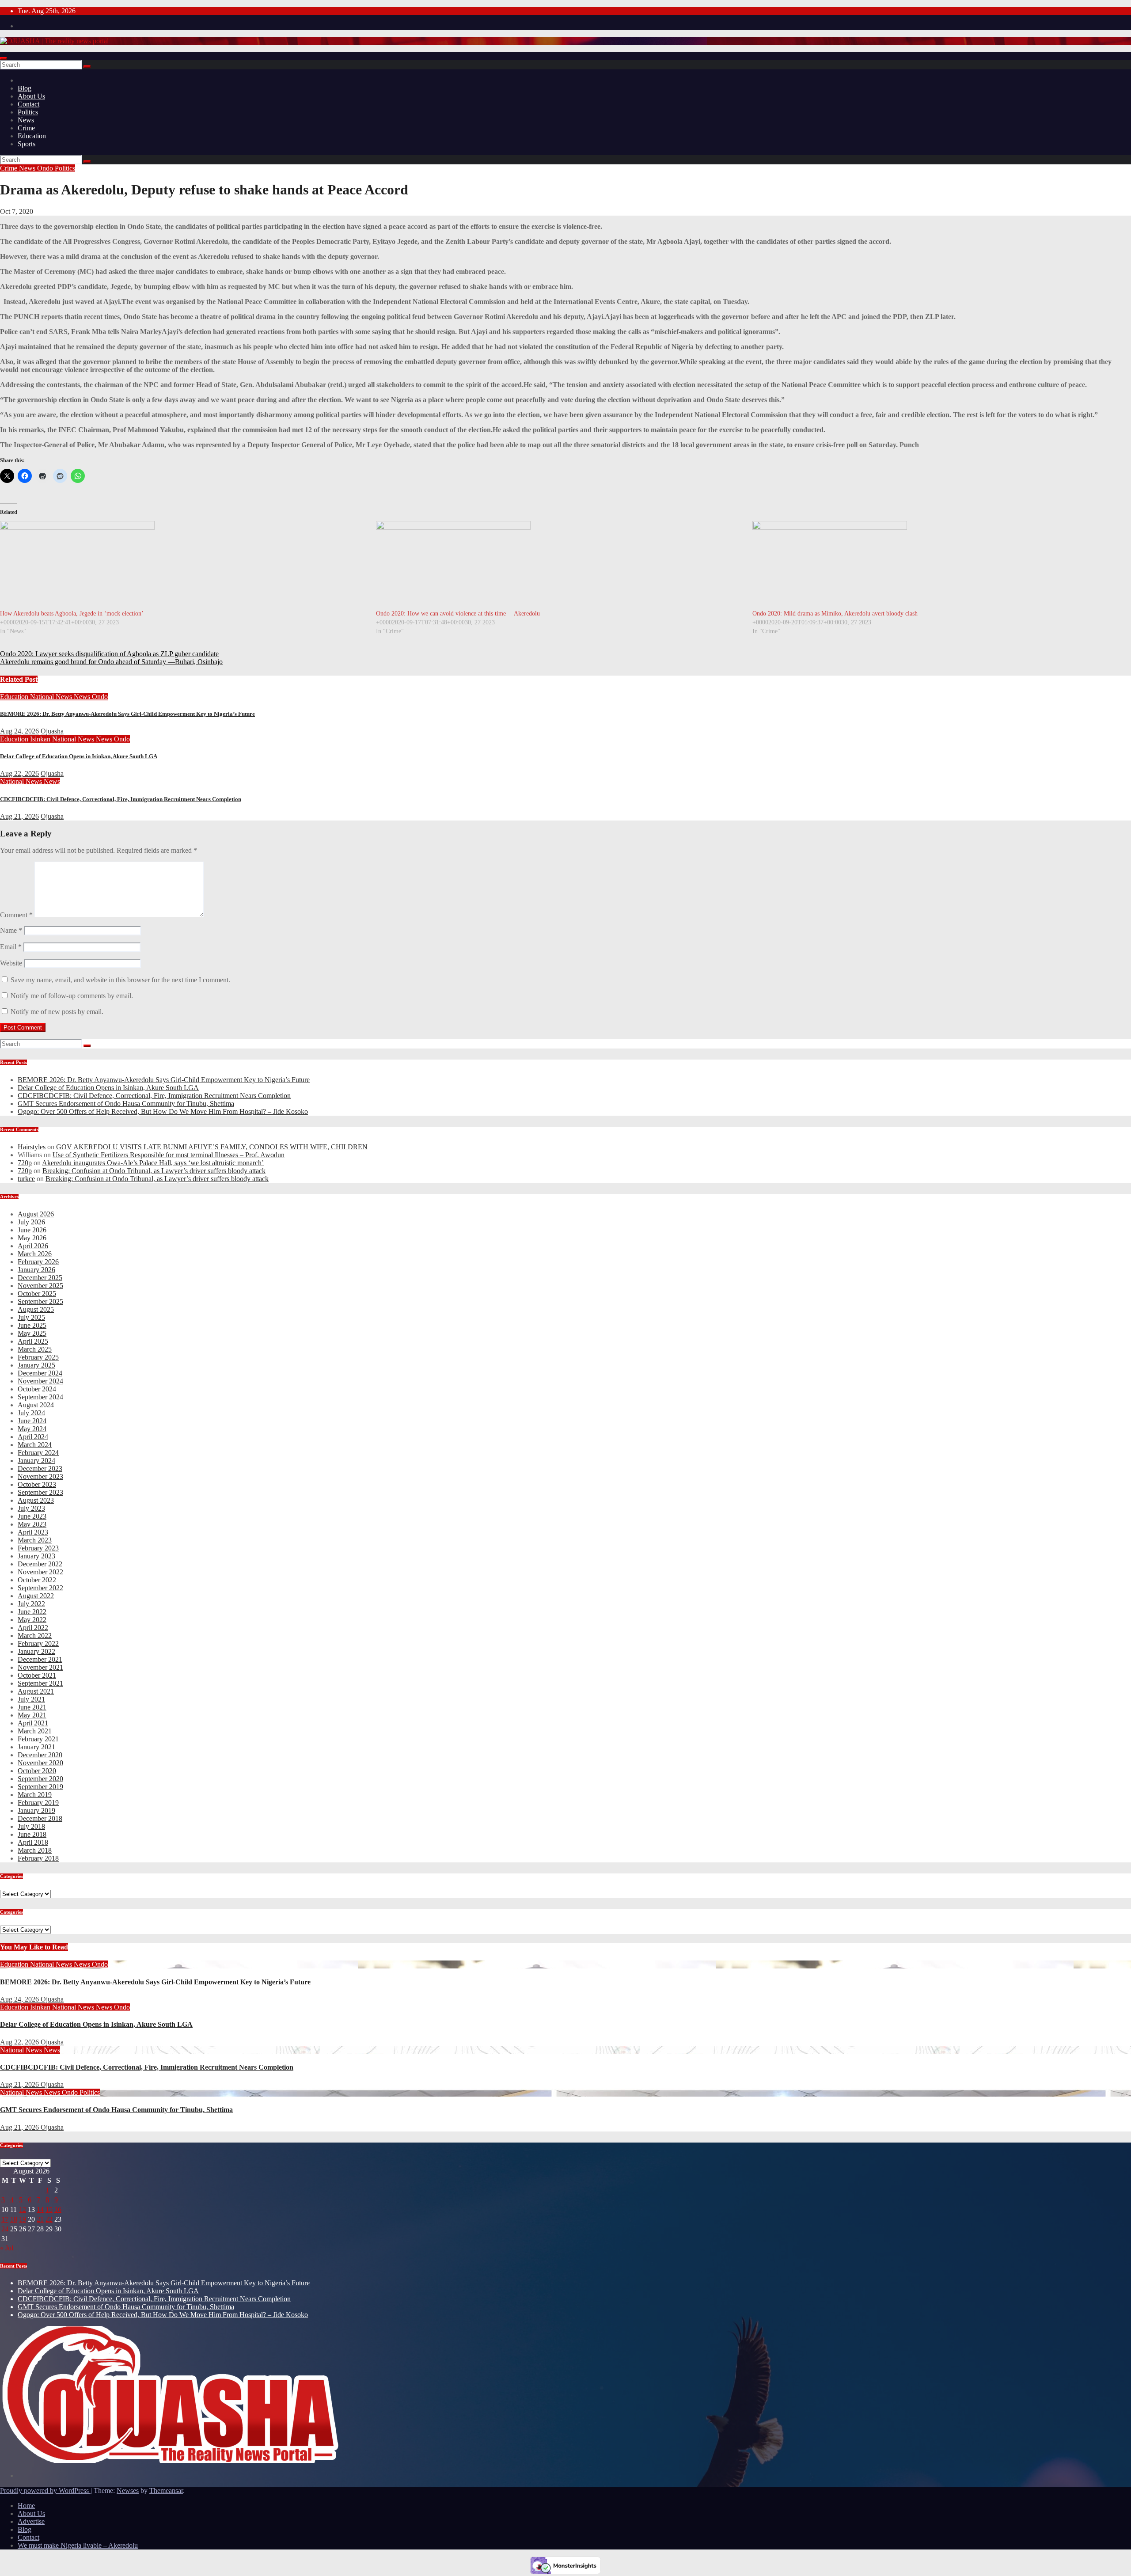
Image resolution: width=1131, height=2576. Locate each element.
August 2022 (36, 1596)
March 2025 (35, 1349)
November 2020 (40, 1763)
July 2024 (31, 1413)
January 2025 (36, 1365)
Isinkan (41, 739)
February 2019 (38, 1803)
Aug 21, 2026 (19, 816)
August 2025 (36, 1309)
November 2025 (40, 1286)
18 (14, 2219)
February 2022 (38, 1643)
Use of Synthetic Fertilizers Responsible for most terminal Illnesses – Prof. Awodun (169, 1155)
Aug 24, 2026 (19, 731)
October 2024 (37, 1389)
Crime (26, 128)
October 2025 (37, 1294)
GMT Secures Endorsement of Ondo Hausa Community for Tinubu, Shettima (126, 1104)
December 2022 (40, 1564)
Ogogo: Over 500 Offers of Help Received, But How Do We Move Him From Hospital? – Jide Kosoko (163, 1111)
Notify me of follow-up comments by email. (72, 996)
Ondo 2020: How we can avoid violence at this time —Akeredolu (458, 614)
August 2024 (36, 1405)
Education (32, 136)
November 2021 (40, 1667)
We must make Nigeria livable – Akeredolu (78, 2545)
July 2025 (31, 1317)
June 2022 (32, 1612)
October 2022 (37, 1580)
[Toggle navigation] (4, 58)
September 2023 (40, 1492)
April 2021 (33, 1723)
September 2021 (40, 1683)
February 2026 (38, 1262)
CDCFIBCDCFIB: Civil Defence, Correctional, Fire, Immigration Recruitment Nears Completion (121, 799)
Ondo (46, 168)
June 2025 (32, 1325)
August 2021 (36, 1691)
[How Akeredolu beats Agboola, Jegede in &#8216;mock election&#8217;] (184, 565)
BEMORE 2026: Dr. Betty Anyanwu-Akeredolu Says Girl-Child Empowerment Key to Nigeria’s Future (127, 714)
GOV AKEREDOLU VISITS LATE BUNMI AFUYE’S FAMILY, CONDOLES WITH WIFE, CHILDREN (212, 1147)
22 (49, 2219)
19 (23, 2219)
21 (40, 2219)
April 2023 (33, 1532)
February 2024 (38, 1453)
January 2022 (36, 1651)
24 (5, 2229)
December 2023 (40, 1468)
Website (11, 963)
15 (49, 2209)
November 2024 (40, 1381)
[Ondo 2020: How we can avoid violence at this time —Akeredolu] (560, 565)
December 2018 (40, 1818)
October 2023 (37, 1484)
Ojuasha (52, 731)
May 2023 (32, 1524)
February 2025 (38, 1357)
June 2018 (32, 1834)
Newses (128, 2491)
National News (52, 697)
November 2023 (40, 1476)
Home (26, 2506)
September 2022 (40, 1588)
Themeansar (166, 2491)
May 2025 (32, 1333)
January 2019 (36, 1810)
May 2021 (32, 1715)
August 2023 (36, 1500)
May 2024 (32, 1429)
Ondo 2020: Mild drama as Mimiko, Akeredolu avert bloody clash (835, 614)
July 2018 (31, 1826)
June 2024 (32, 1421)
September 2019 (40, 1787)
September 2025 (40, 1301)
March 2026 (35, 1254)
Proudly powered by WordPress (45, 2491)
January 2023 (36, 1556)
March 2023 (35, 1540)
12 (23, 2209)
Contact (28, 104)
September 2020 (40, 1779)
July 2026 (31, 1222)
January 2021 (36, 1747)
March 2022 (35, 1636)
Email (11, 947)
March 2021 (35, 1731)
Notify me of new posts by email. (57, 1012)
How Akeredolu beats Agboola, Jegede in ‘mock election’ (72, 614)
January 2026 (36, 1270)
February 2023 (38, 1548)
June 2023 (32, 1516)
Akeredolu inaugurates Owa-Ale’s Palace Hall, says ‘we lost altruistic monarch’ (153, 1163)
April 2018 (33, 1842)
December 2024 (40, 1373)
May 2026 (32, 1238)
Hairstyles (32, 1147)
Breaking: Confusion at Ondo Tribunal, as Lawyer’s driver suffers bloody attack (154, 1171)
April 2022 (33, 1628)
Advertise (31, 2521)
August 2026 (36, 1214)
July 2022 (31, 1604)
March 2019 (35, 1795)
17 (5, 2219)
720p (25, 1163)
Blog (25, 88)
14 (40, 2209)
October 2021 (37, 1675)
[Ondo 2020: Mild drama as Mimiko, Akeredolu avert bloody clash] (936, 565)
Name (11, 930)
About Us (31, 96)
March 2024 (35, 1445)
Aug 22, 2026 (19, 773)
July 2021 (31, 1699)
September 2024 (40, 1397)
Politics (28, 112)
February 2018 (38, 1858)
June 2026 (32, 1230)
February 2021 (38, 1739)
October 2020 (37, 1771)
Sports (27, 144)
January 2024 (36, 1461)
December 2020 (40, 1755)
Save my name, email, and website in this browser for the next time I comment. (120, 980)
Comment (16, 915)
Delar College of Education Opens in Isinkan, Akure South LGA (79, 756)
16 (58, 2209)
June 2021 (32, 1707)
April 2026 (33, 1246)
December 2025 (40, 1278)
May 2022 (32, 1620)
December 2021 (40, 1659)
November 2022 (40, 1572)
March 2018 (35, 1850)
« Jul (7, 2248)
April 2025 (33, 1341)
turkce (26, 1179)
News (26, 120)
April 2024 (33, 1437)
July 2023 (31, 1508)
